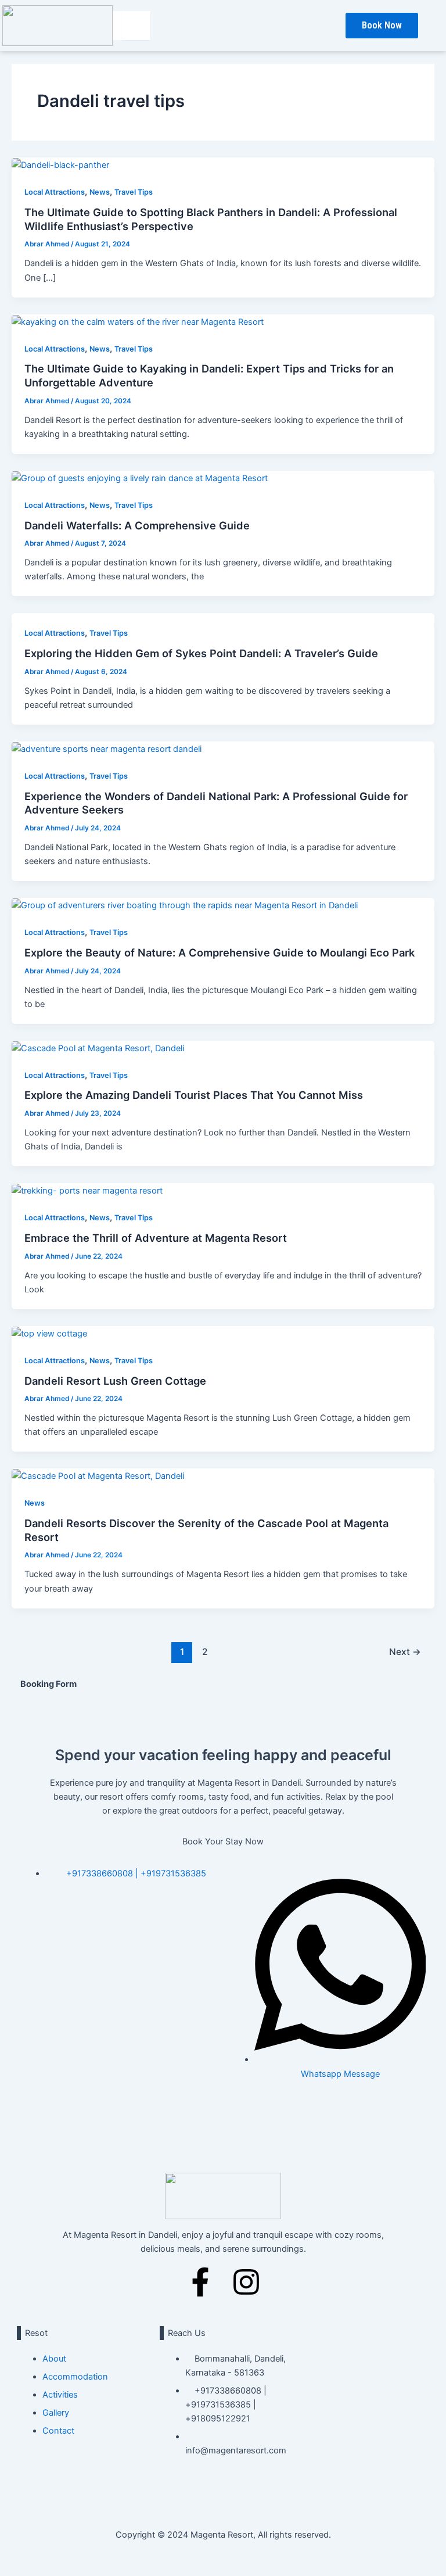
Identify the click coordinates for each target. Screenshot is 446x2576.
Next (405, 1652)
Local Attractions (55, 192)
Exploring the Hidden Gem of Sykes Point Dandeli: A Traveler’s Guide (201, 653)
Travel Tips (134, 192)
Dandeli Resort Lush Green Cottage (115, 1381)
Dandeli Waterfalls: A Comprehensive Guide (137, 525)
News (100, 192)
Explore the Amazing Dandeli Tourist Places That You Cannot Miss (194, 1095)
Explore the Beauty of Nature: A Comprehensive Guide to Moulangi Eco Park (220, 952)
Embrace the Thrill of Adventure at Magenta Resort (156, 1238)
